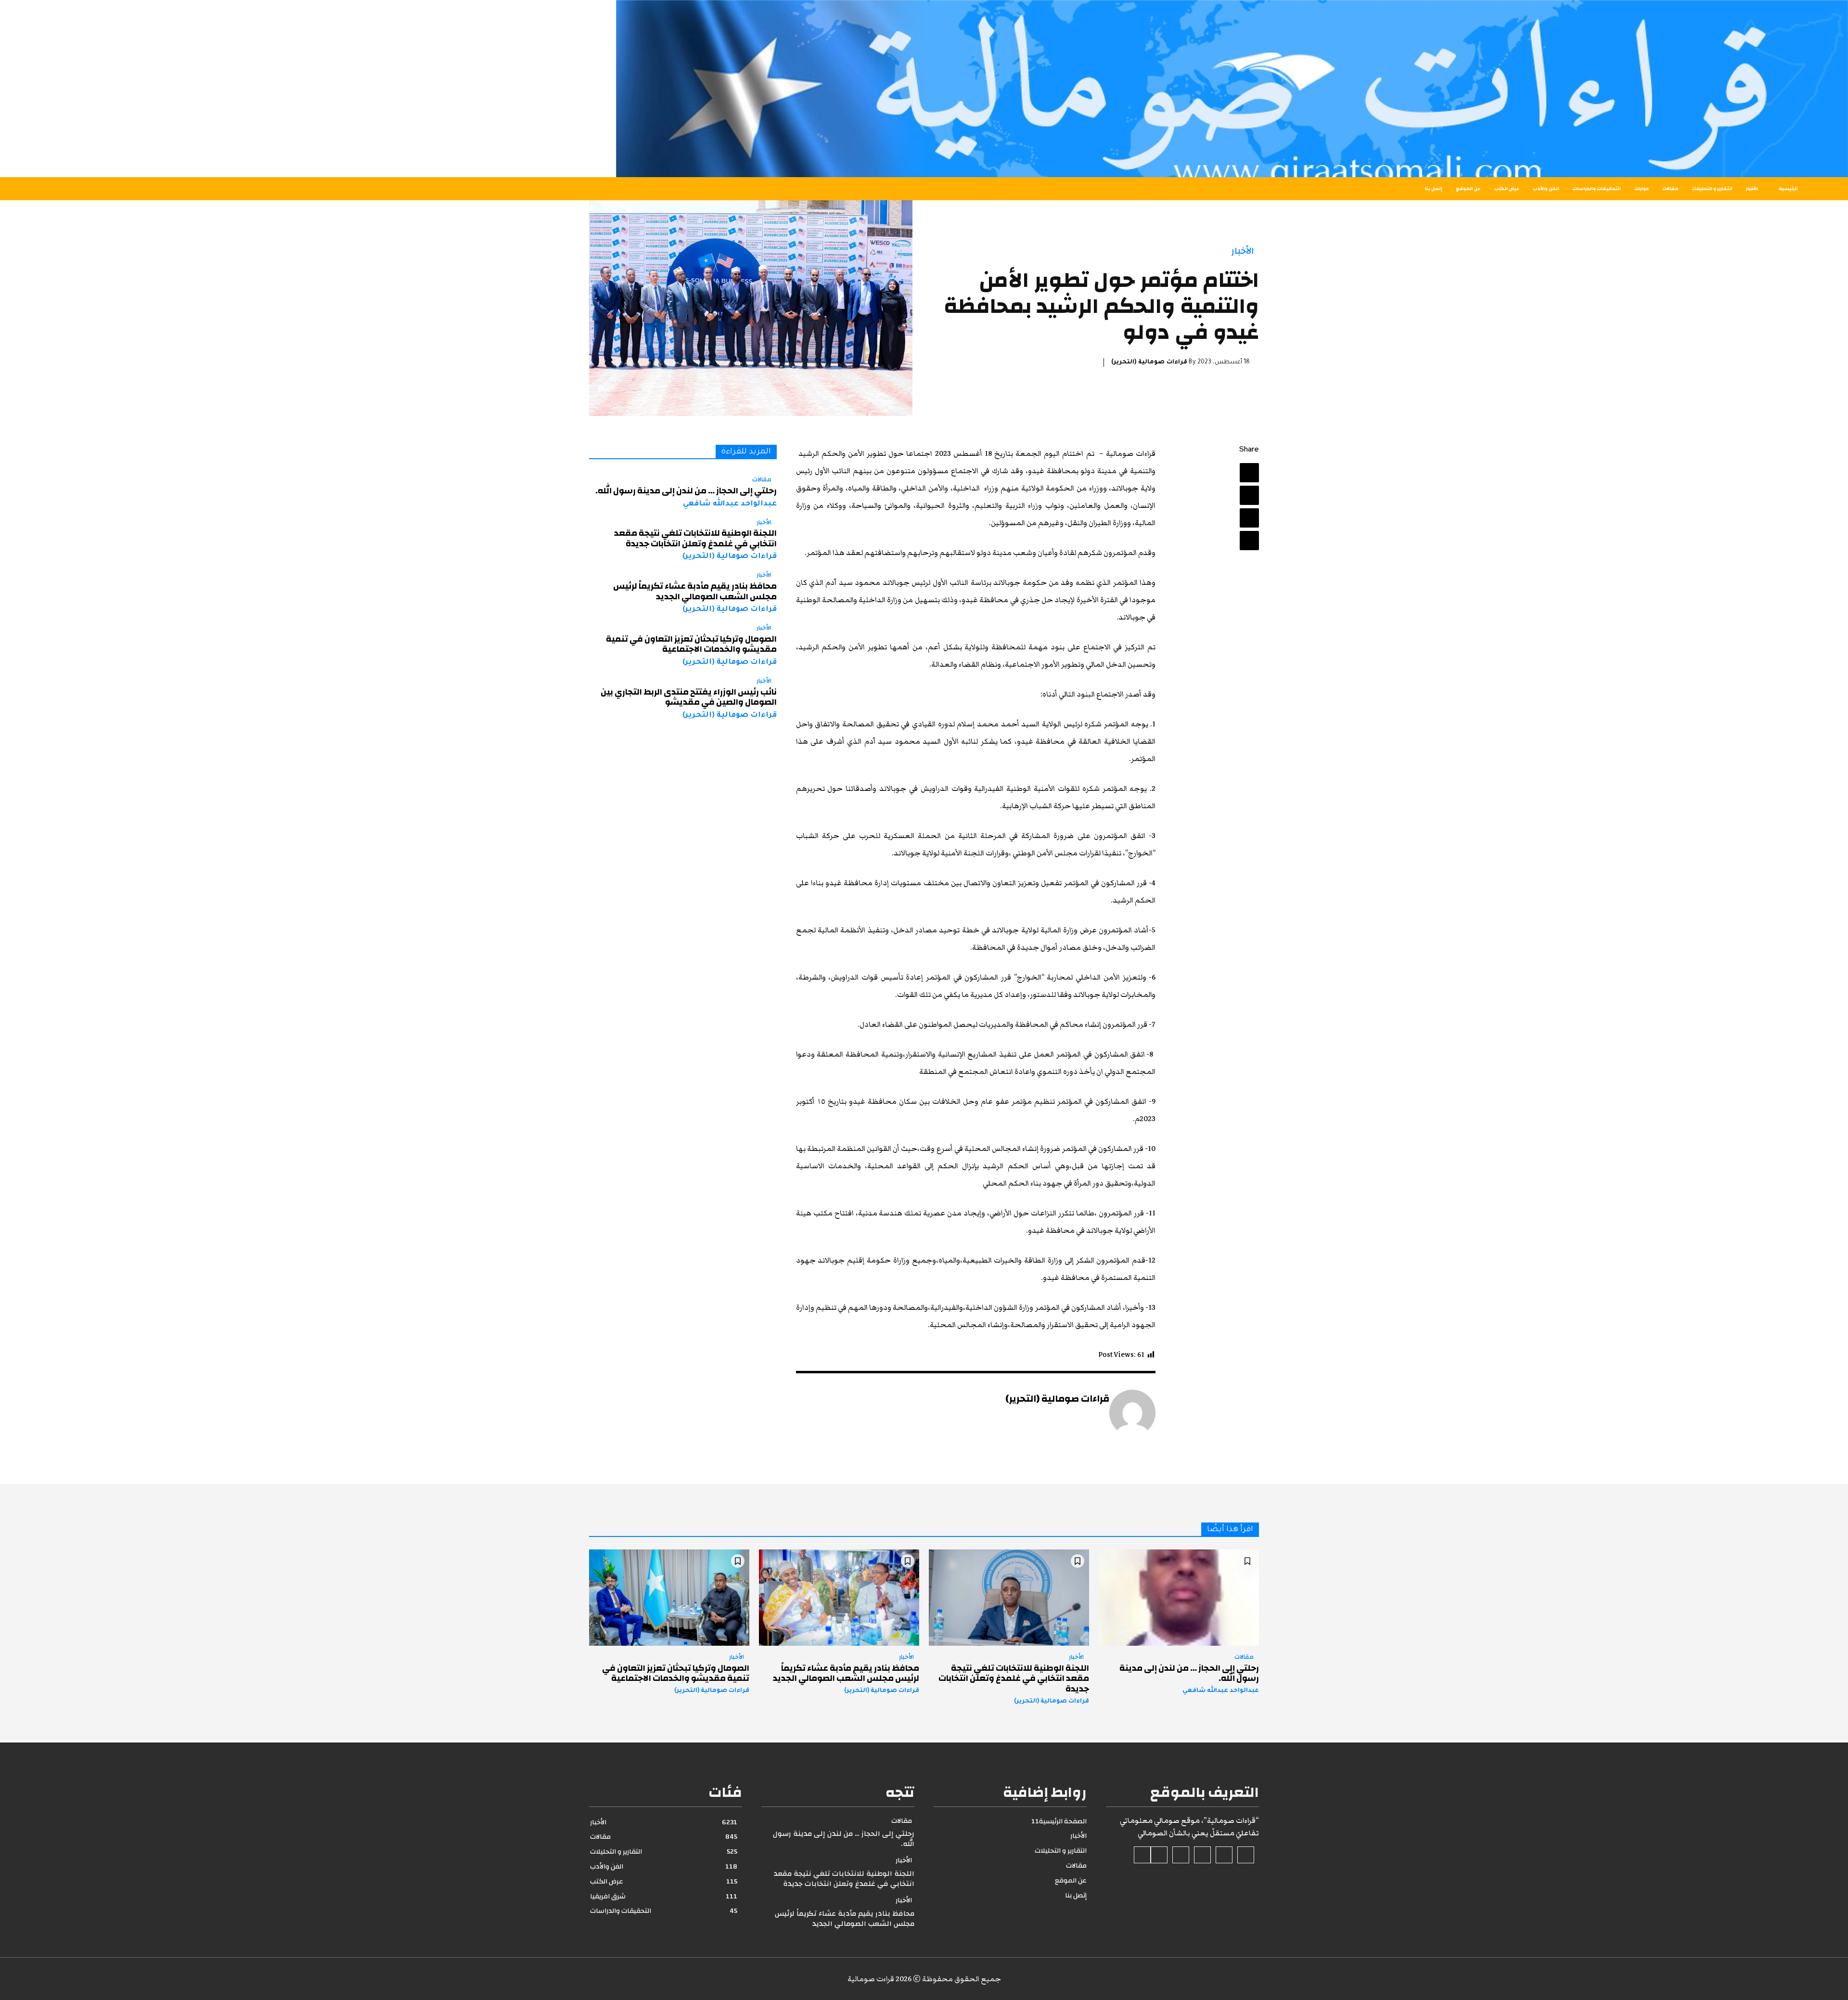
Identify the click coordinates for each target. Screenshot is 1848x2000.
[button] (342, 189)
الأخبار (1243, 251)
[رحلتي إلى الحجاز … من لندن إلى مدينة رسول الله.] (1179, 1598)
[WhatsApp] (1249, 541)
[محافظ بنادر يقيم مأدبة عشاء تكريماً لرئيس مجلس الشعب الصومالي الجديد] (839, 1598)
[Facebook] (1249, 473)
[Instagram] (1224, 1855)
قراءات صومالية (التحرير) (1149, 362)
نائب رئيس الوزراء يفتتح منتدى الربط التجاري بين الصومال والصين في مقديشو (689, 697)
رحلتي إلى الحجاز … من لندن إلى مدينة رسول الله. (686, 491)
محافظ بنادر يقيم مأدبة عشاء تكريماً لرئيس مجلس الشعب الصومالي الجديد (695, 591)
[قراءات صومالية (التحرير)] (1132, 1413)
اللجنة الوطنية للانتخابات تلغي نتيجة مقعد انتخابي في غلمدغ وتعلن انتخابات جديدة (695, 538)
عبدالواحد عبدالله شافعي (730, 504)
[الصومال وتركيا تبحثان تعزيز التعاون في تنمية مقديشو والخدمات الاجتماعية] (669, 1598)
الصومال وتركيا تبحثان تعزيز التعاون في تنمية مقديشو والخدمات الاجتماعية (691, 644)
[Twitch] (1181, 1855)
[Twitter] (1249, 495)
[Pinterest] (1249, 518)
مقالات (762, 480)
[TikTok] (1202, 1855)
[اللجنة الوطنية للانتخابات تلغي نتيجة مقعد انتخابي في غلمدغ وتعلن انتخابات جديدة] (1009, 1598)
